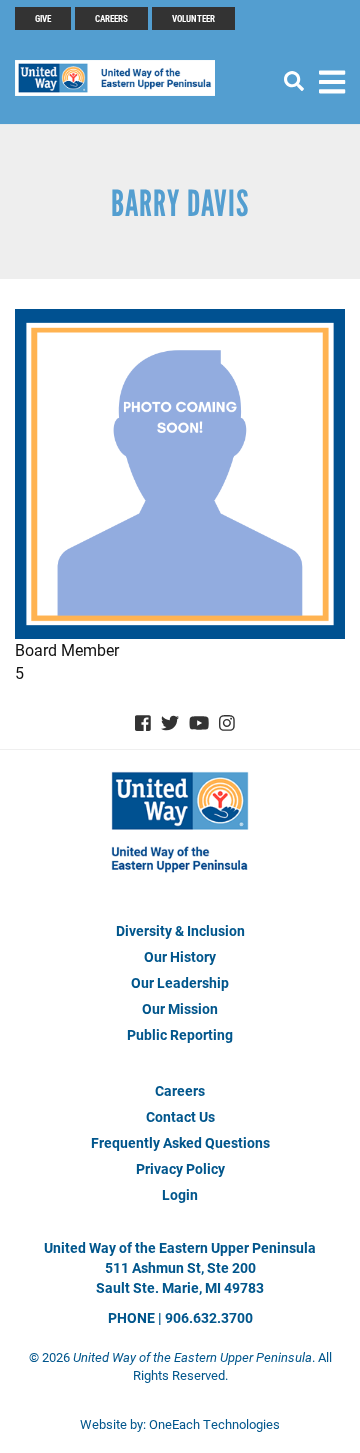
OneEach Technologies (214, 1424)
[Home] (125, 78)
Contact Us (180, 1116)
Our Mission (180, 1008)
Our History (180, 956)
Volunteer (193, 18)
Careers (111, 18)
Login (180, 1194)
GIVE (43, 18)
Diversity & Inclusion (180, 930)
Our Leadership (180, 982)
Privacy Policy (180, 1168)
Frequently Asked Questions (180, 1142)
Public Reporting (180, 1034)
